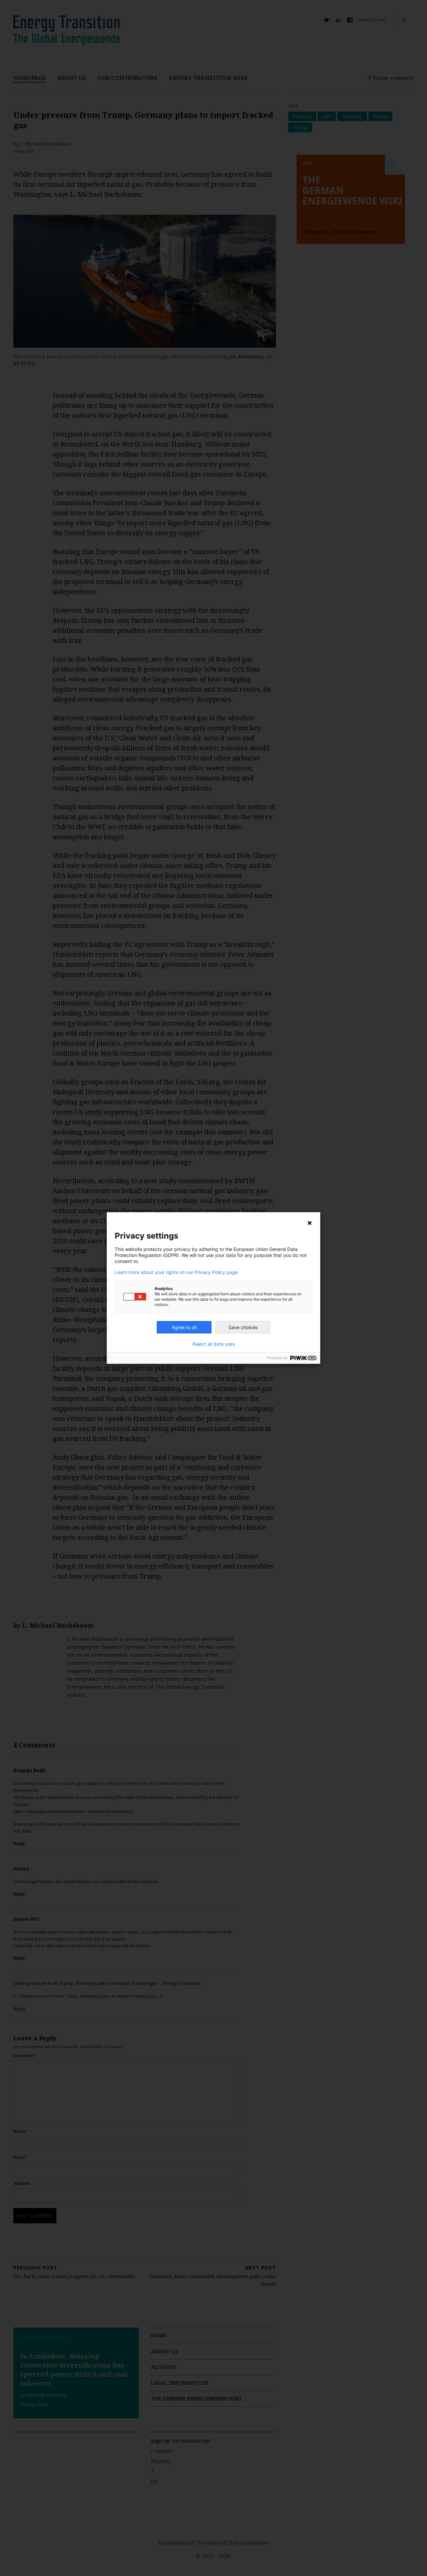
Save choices (243, 1327)
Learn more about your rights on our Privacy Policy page (176, 1272)
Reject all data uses (214, 1344)
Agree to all (184, 1327)
